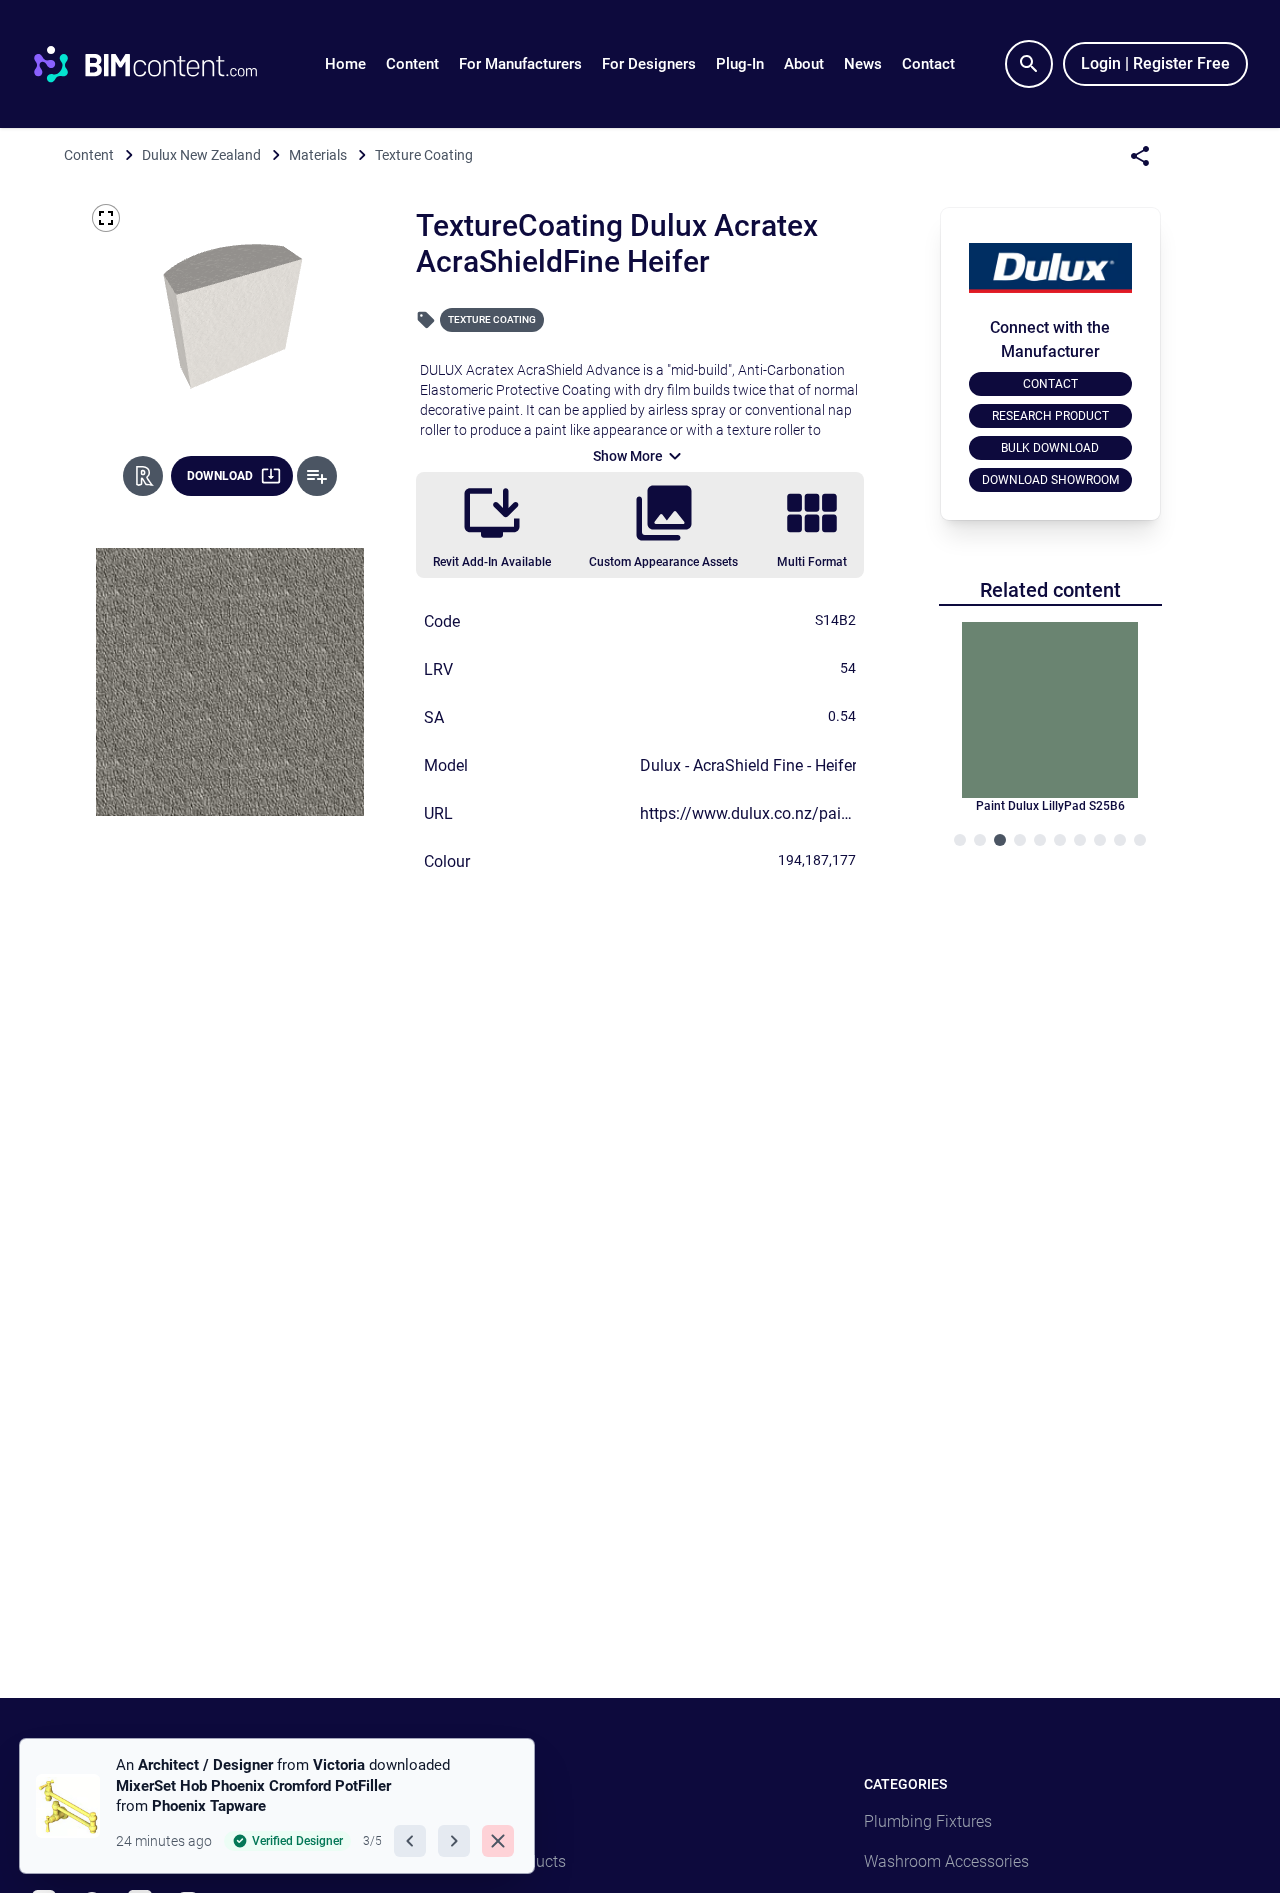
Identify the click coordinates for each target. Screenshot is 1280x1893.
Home (345, 64)
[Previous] (410, 1841)
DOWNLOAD (220, 476)
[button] (412, 64)
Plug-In (740, 64)
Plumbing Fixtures (928, 1821)
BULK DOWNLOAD (1050, 448)
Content (412, 64)
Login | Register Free (1155, 63)
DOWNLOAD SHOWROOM (1050, 480)
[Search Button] (1029, 64)
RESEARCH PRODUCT (1050, 416)
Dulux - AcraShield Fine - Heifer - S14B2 (778, 765)
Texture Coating (492, 319)
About (804, 64)
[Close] (498, 1841)
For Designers (649, 64)
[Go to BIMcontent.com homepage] (164, 64)
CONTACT (1050, 384)
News (863, 64)
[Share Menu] (1140, 156)
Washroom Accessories (946, 1861)
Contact (928, 64)
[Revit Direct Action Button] (143, 476)
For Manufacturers (520, 64)
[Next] (454, 1841)
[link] (277, 1806)
